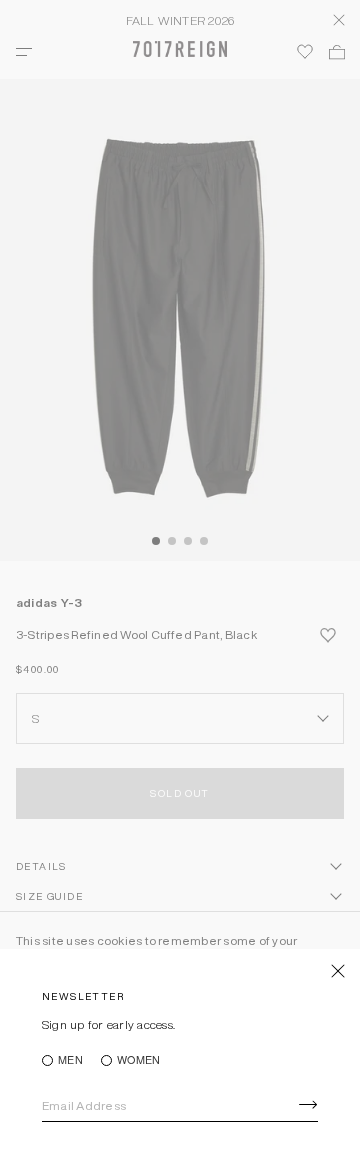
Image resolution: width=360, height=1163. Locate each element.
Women (138, 1060)
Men (70, 1060)
